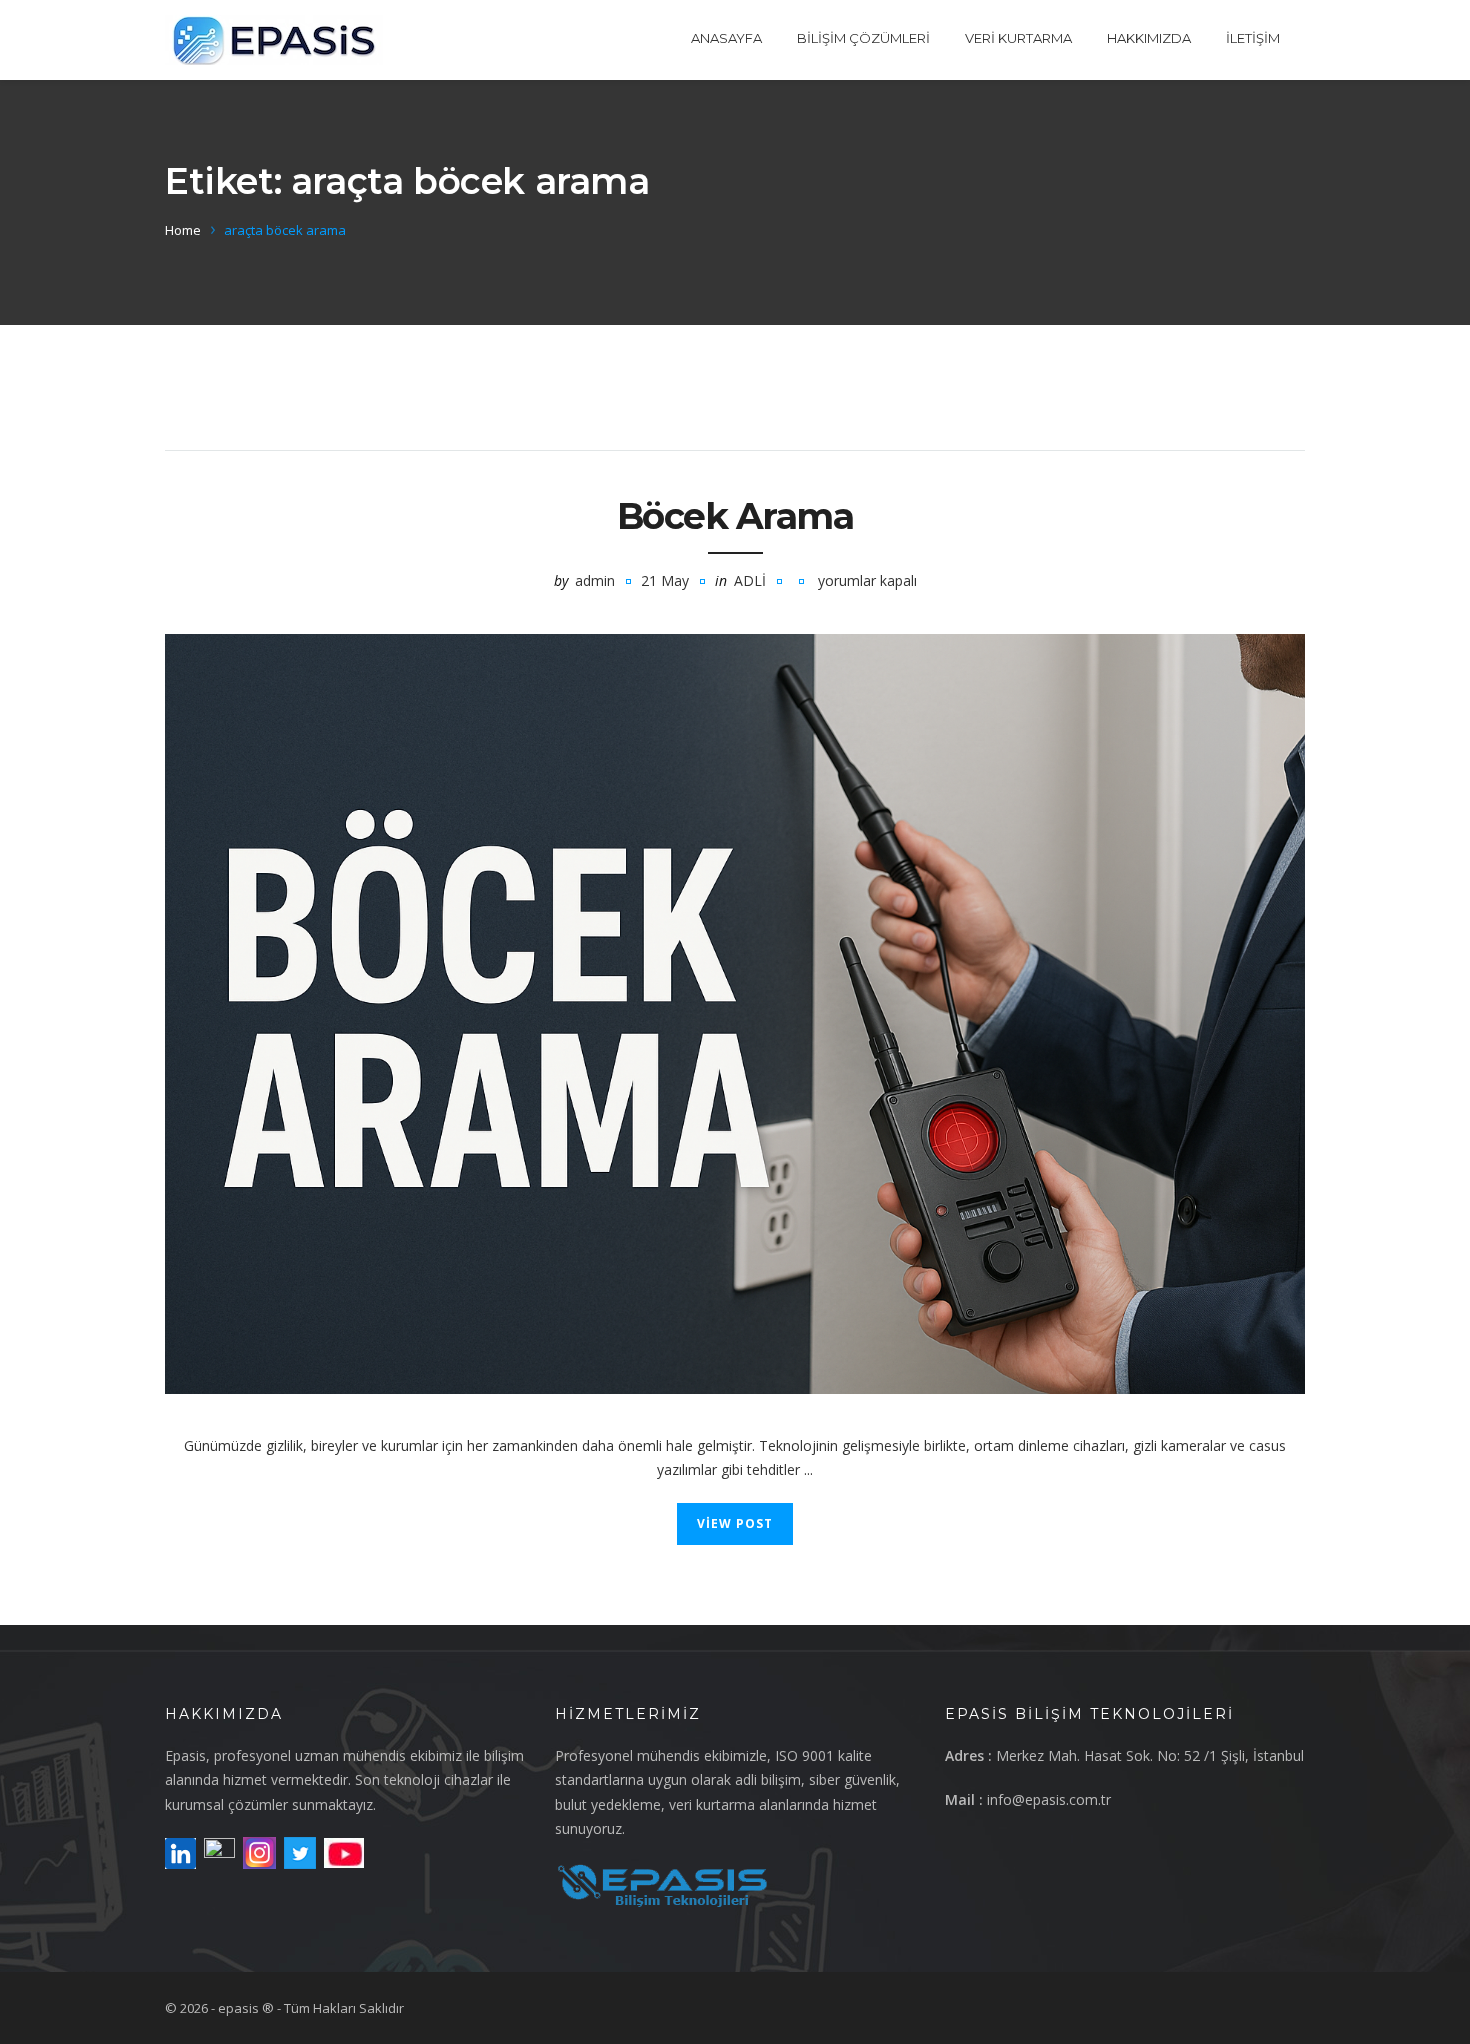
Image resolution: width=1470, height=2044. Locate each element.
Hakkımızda (1149, 38)
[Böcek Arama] (735, 1014)
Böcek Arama (735, 516)
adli (750, 580)
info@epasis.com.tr (1049, 1799)
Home (183, 230)
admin (595, 580)
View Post (735, 1523)
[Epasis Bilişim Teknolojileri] (274, 40)
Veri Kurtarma (1018, 38)
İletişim (1253, 38)
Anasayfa (726, 38)
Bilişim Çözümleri (863, 38)
